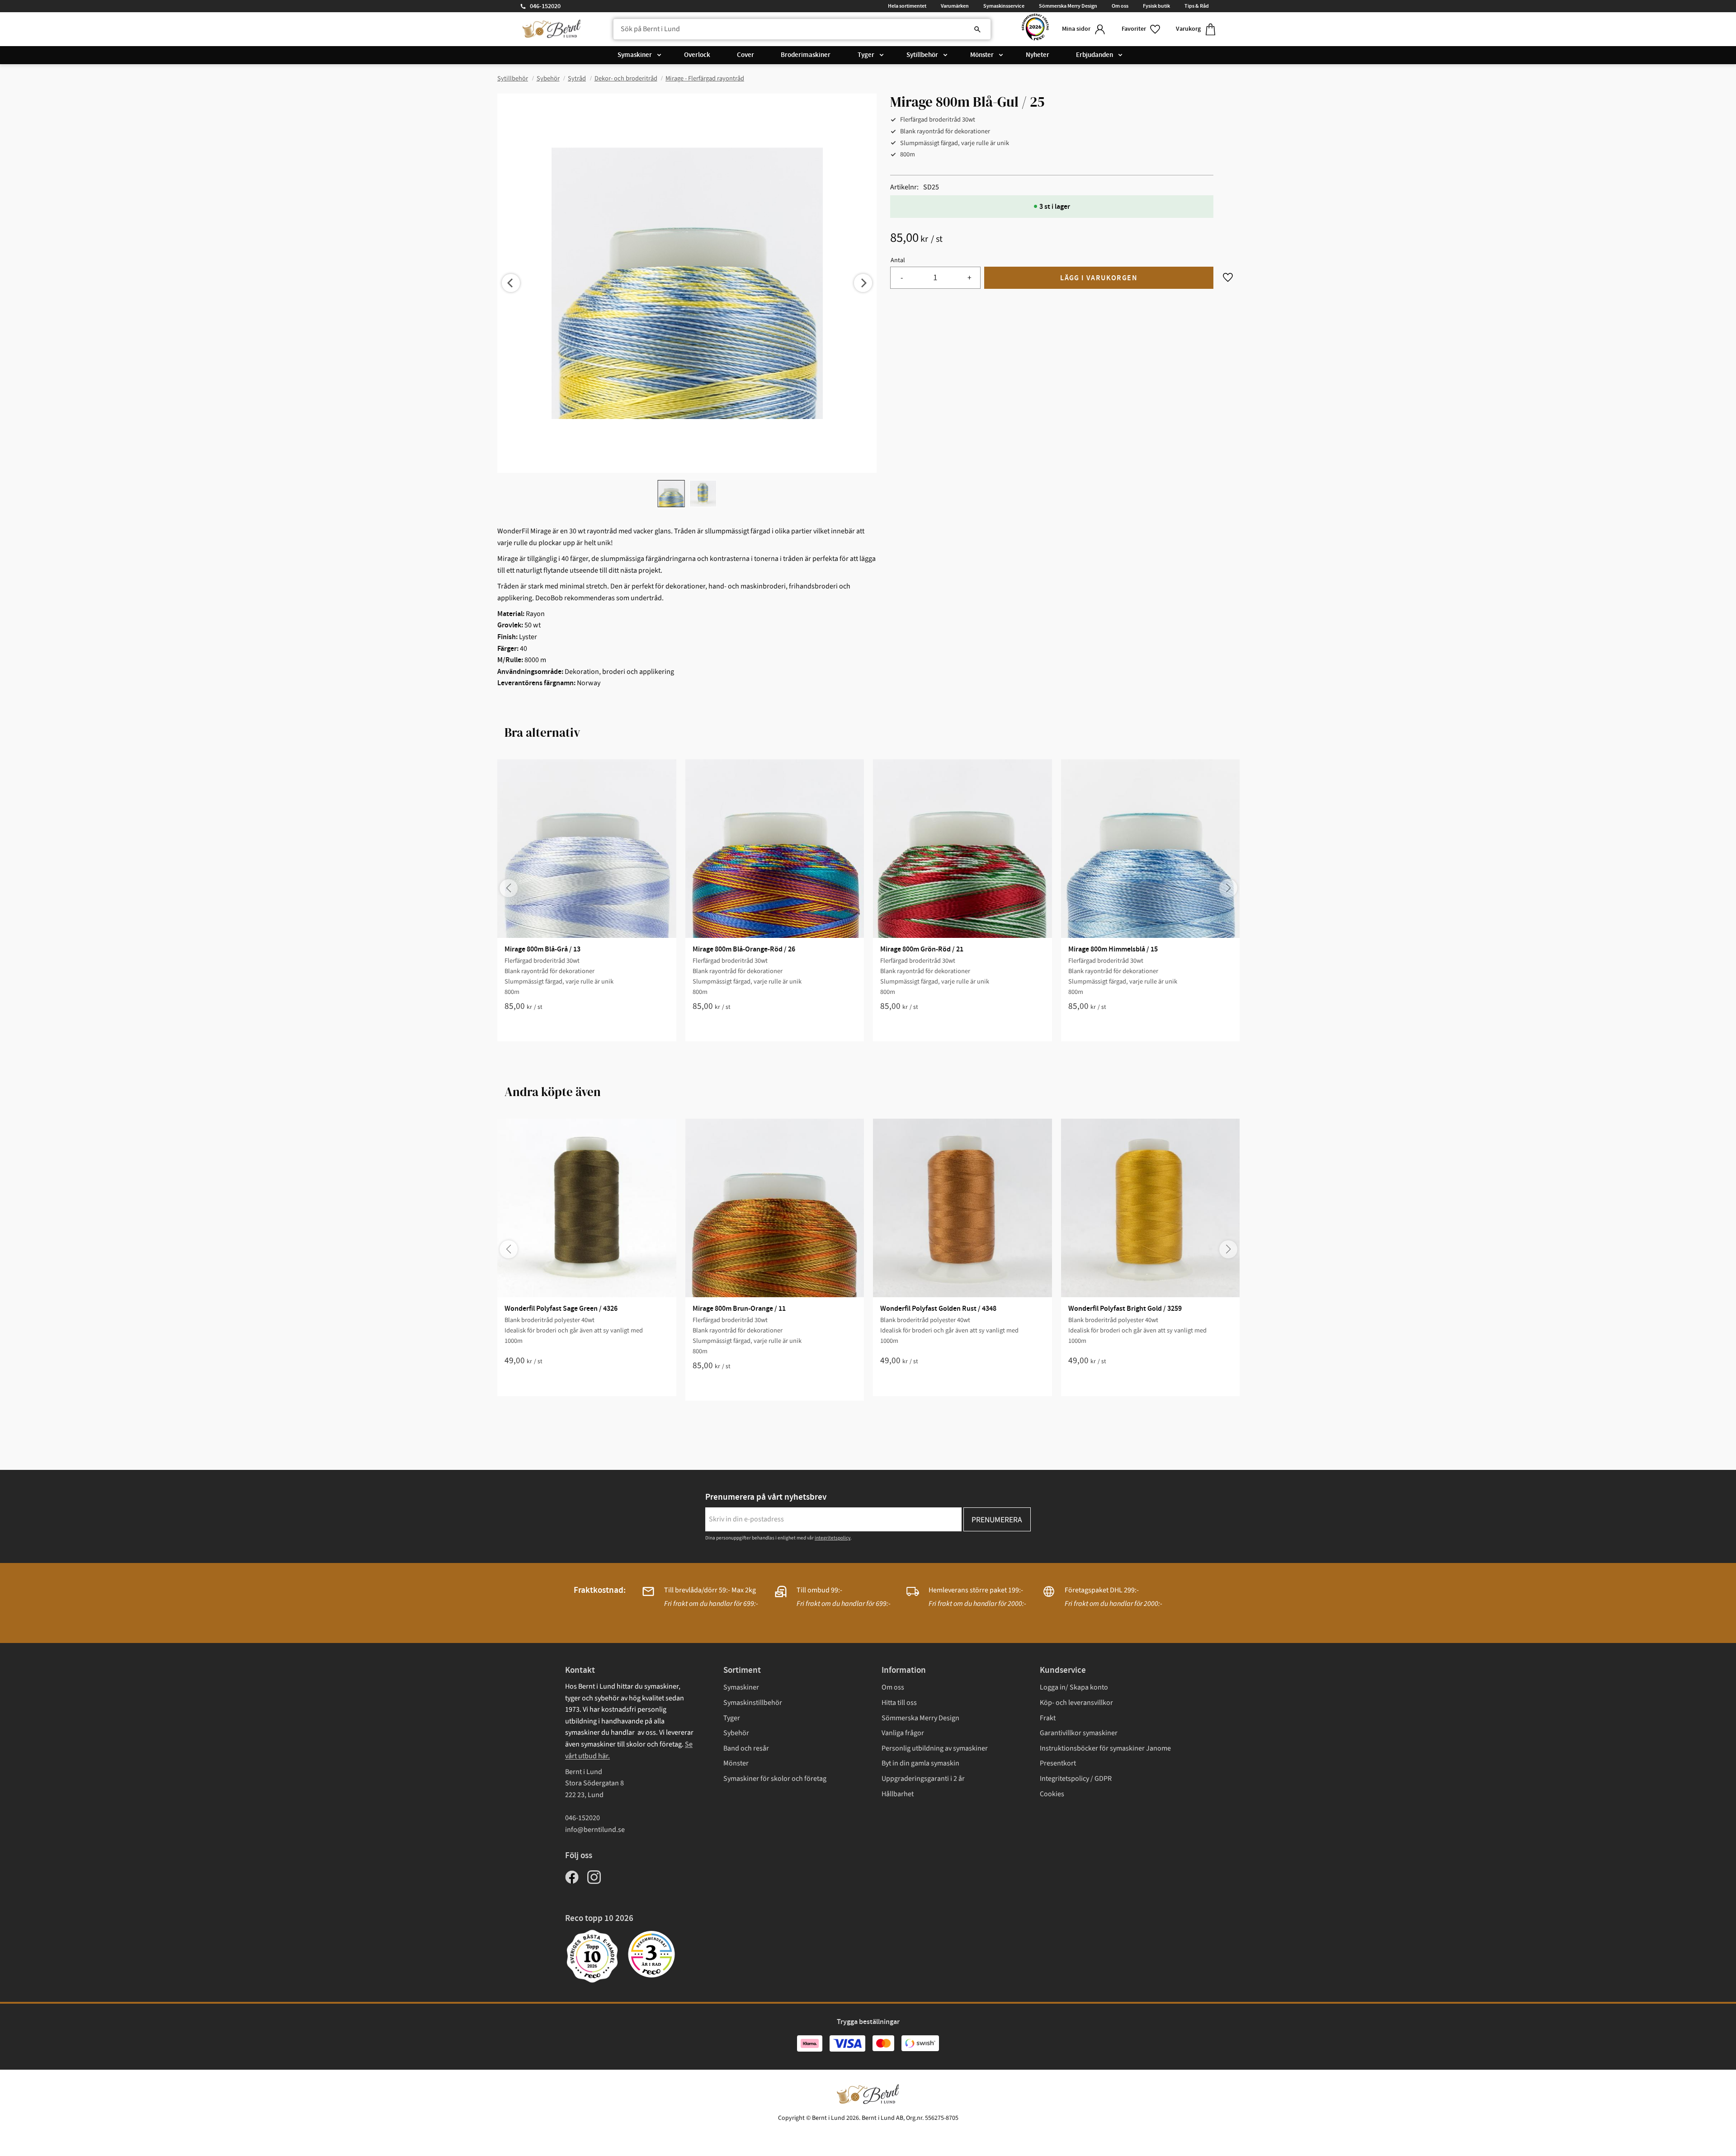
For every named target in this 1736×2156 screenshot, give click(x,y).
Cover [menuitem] (745, 55)
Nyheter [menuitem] (1038, 55)
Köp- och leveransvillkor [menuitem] (1076, 1703)
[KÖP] (1099, 278)
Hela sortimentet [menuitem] (907, 6)
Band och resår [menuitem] (746, 1748)
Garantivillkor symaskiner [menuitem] (1079, 1733)
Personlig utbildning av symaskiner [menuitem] (935, 1748)
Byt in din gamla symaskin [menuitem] (920, 1763)
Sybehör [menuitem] (736, 1733)
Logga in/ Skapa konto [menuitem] (1074, 1687)
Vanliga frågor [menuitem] (903, 1733)
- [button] (902, 278)
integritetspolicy (833, 1538)
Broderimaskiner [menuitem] (806, 55)
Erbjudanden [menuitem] (1094, 55)
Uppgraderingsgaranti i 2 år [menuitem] (923, 1779)
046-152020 (545, 6)
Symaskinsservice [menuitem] (1004, 6)
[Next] (863, 283)
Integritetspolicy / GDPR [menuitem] (1076, 1779)
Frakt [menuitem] (1048, 1718)
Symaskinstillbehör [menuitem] (753, 1703)
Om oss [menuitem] (1120, 6)
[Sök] (977, 29)
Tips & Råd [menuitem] (1197, 6)
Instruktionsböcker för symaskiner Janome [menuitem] (1105, 1748)
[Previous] (511, 283)
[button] (1142, 29)
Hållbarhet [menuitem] (898, 1794)
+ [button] (969, 278)
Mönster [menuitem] (982, 55)
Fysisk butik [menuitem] (1156, 6)
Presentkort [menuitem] (1058, 1763)
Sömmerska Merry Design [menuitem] (1068, 6)
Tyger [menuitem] (866, 55)
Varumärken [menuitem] (955, 6)
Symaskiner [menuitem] (635, 55)
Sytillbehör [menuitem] (922, 55)
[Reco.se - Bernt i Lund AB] (1035, 29)
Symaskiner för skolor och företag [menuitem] (775, 1779)
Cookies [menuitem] (1052, 1794)
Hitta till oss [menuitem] (899, 1703)
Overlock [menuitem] (697, 55)
